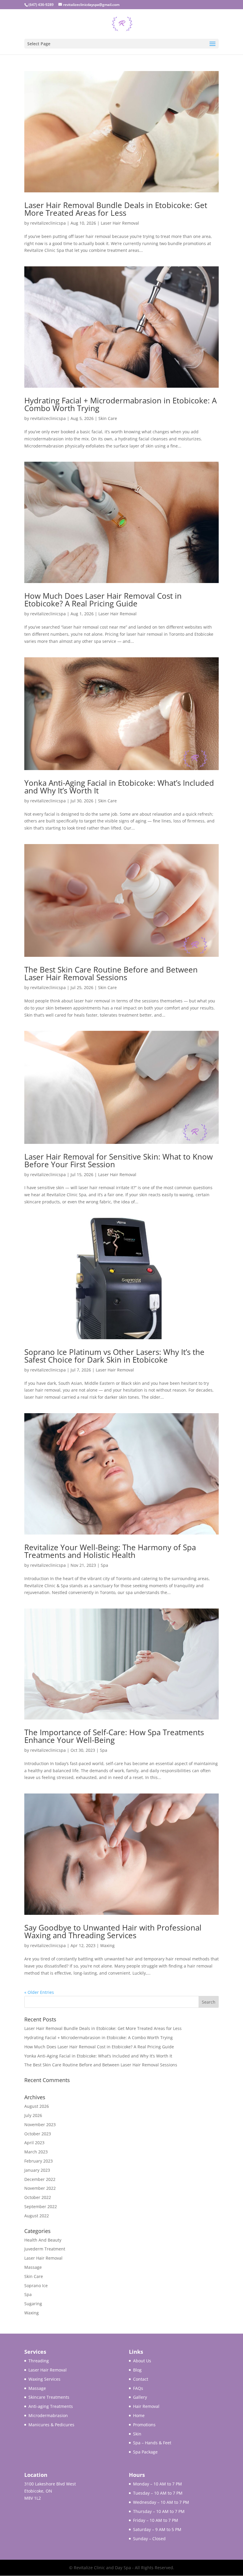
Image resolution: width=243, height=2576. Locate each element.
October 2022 (38, 2197)
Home (139, 2415)
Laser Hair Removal (120, 223)
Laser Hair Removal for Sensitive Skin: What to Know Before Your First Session (119, 1160)
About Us (142, 2361)
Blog (137, 2370)
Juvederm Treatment (45, 2249)
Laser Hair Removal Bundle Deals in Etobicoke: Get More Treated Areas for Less (116, 209)
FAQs (138, 2388)
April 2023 (34, 2143)
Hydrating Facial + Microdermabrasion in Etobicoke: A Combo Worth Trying (120, 404)
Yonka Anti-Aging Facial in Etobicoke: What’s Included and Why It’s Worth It (119, 787)
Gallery (140, 2397)
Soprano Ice (36, 2286)
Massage (33, 2267)
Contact (141, 2379)
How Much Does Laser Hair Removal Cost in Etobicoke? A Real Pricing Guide (103, 600)
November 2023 (40, 2125)
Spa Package (145, 2452)
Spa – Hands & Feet (152, 2443)
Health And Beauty (43, 2240)
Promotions (144, 2425)
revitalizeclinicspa (48, 223)
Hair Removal (146, 2406)
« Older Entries (39, 1992)
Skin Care (108, 418)
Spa (104, 1565)
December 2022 (40, 2179)
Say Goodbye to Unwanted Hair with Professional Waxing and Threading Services (113, 1931)
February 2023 (39, 2161)
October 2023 (38, 2134)
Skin (137, 2434)
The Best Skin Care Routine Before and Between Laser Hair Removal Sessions (111, 973)
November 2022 (40, 2188)
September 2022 (41, 2206)
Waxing (107, 1945)
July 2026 (33, 2115)
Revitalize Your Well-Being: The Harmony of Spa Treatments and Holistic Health (110, 1551)
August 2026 (37, 2106)
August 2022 (37, 2216)
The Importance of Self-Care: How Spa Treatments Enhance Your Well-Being (114, 1736)
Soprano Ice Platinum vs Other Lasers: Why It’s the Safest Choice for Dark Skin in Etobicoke (114, 1356)
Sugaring (33, 2304)
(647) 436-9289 (41, 5)
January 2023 (37, 2170)
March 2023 (36, 2152)
